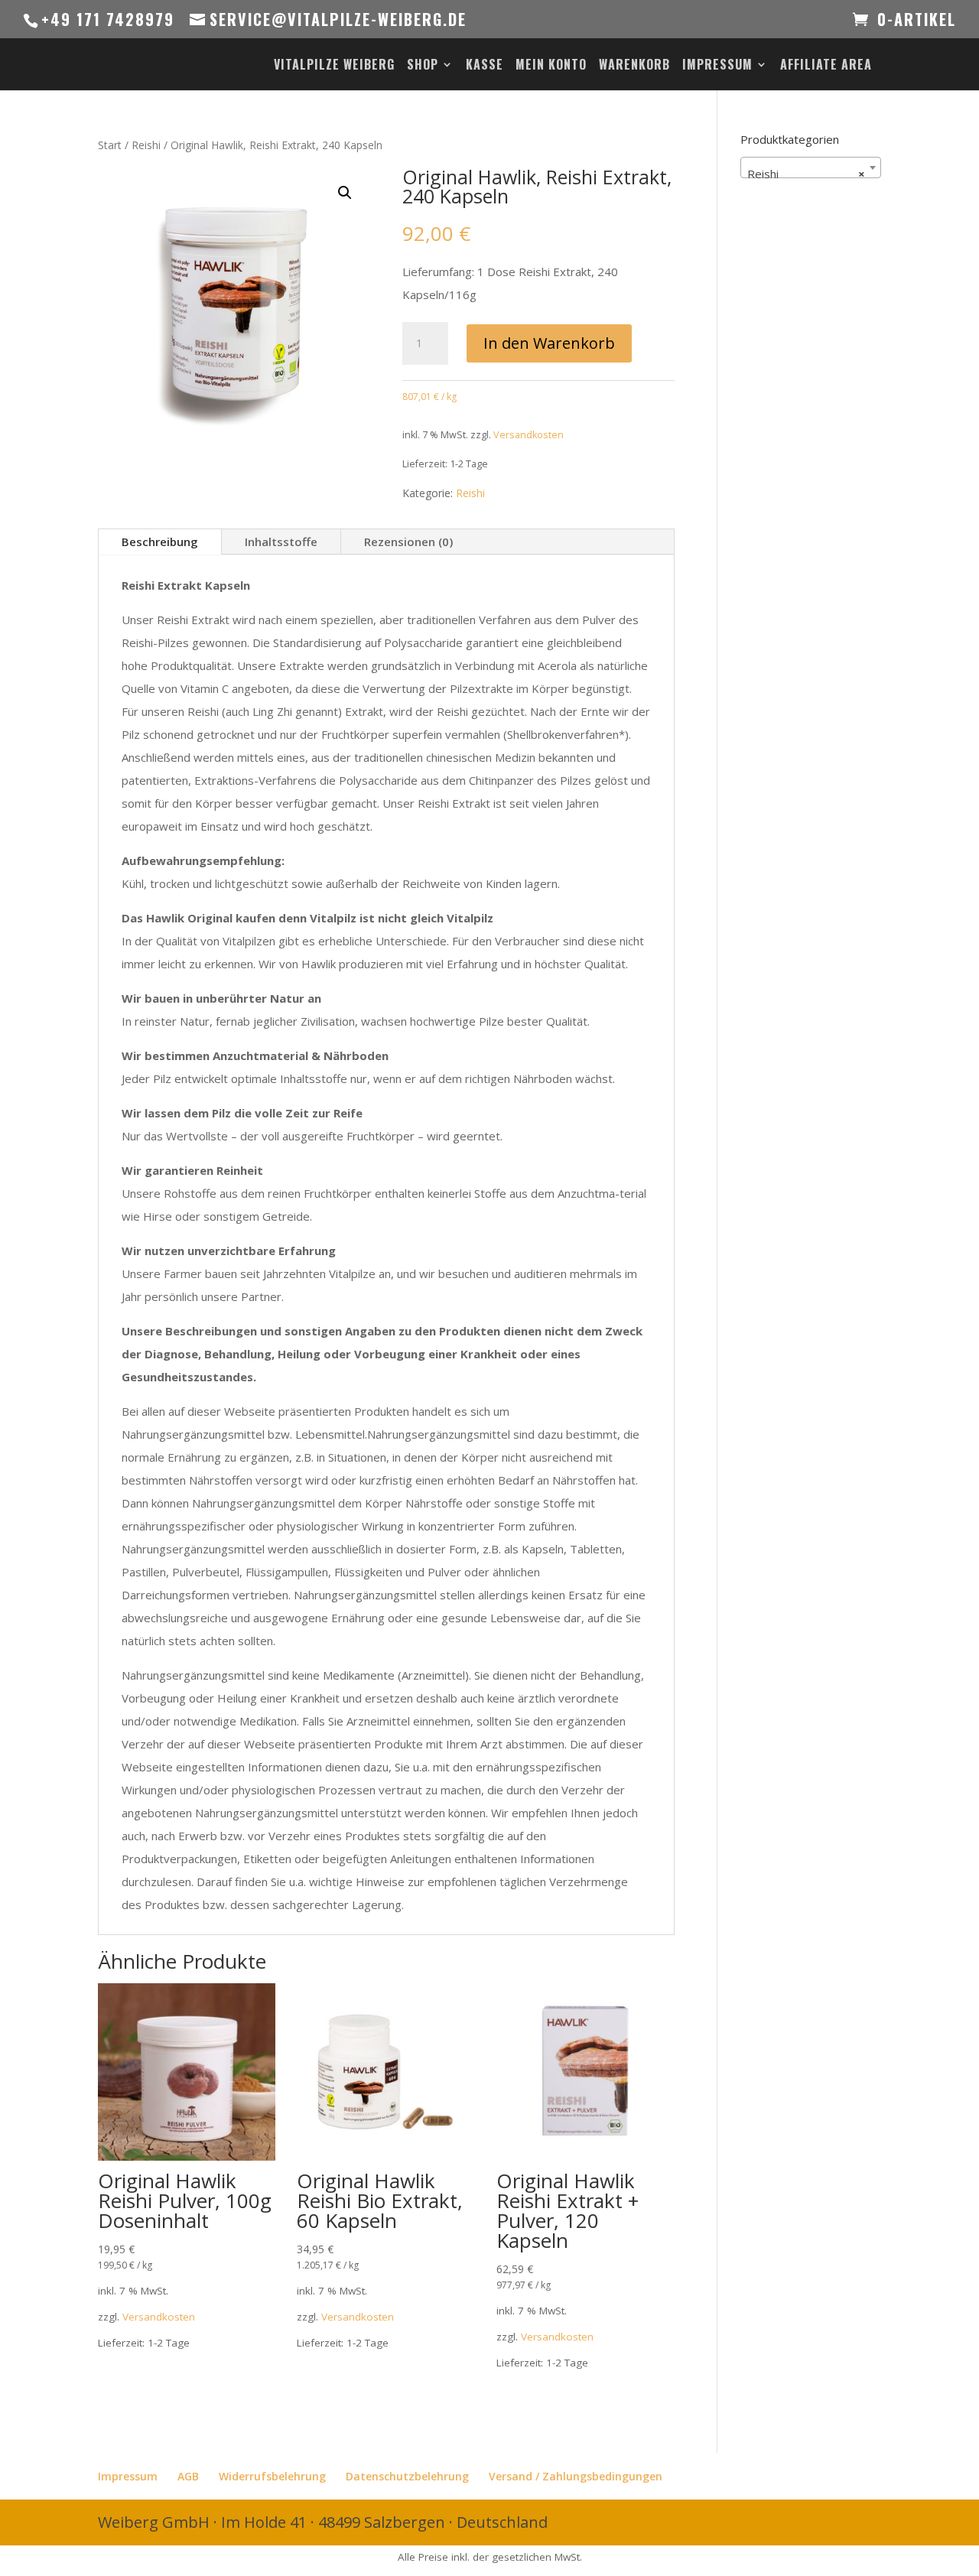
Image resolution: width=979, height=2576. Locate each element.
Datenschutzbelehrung (407, 2476)
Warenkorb (634, 66)
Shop (423, 66)
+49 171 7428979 (108, 19)
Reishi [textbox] (806, 174)
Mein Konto (551, 66)
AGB (188, 2476)
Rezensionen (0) (408, 542)
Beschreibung (160, 542)
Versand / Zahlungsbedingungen (576, 2476)
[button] (345, 193)
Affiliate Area (826, 66)
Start (110, 145)
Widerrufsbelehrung (272, 2476)
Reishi (146, 145)
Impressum (717, 66)
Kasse (485, 66)
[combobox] (811, 168)
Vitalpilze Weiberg (334, 66)
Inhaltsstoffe (281, 542)
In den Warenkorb (549, 343)
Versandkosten (529, 435)
